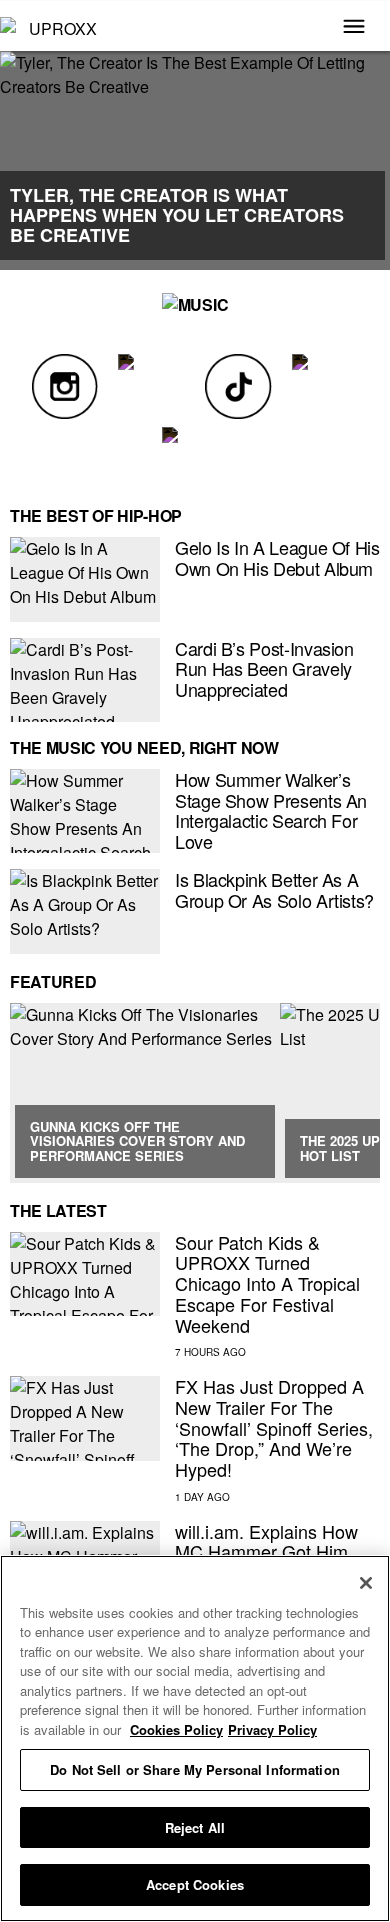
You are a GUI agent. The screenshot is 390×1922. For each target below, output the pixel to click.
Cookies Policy (176, 1729)
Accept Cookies (195, 1884)
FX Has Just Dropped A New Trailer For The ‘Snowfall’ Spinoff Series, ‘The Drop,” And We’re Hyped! (274, 1427)
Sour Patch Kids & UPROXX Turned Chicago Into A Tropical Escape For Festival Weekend (267, 1283)
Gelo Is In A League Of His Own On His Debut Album (277, 557)
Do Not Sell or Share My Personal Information (195, 1769)
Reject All (195, 1827)
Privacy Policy (272, 1729)
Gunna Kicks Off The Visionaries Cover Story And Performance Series (137, 1141)
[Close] (366, 1583)
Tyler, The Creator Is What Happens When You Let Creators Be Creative (177, 215)
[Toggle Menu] (354, 28)
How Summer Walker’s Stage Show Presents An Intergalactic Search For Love (271, 810)
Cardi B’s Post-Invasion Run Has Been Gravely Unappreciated (264, 668)
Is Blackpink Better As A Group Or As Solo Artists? (274, 889)
